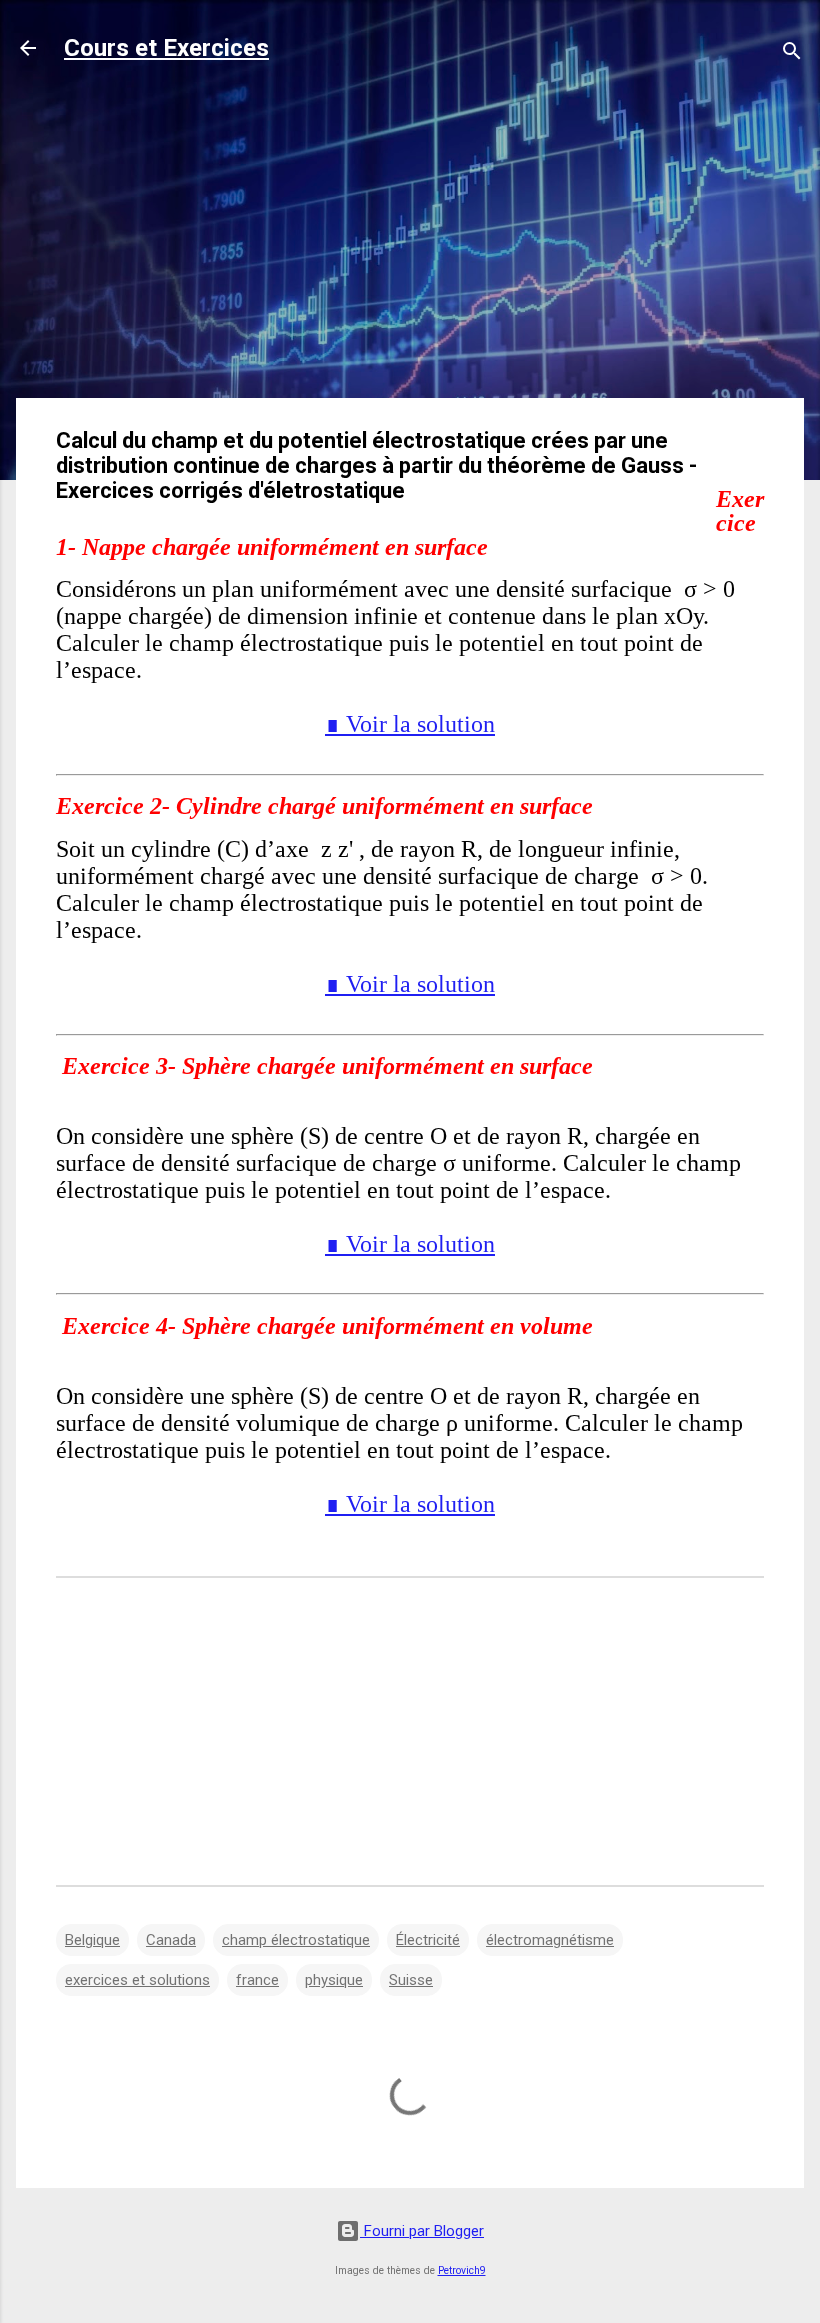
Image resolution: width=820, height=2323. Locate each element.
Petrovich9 (462, 2270)
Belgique (92, 1940)
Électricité (428, 1940)
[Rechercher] (792, 54)
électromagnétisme (550, 1940)
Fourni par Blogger (422, 2231)
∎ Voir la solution (410, 724)
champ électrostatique (296, 1940)
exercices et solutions (137, 1980)
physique (334, 1980)
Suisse (411, 1980)
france (257, 1980)
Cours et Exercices (166, 48)
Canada (171, 1940)
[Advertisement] (410, 242)
